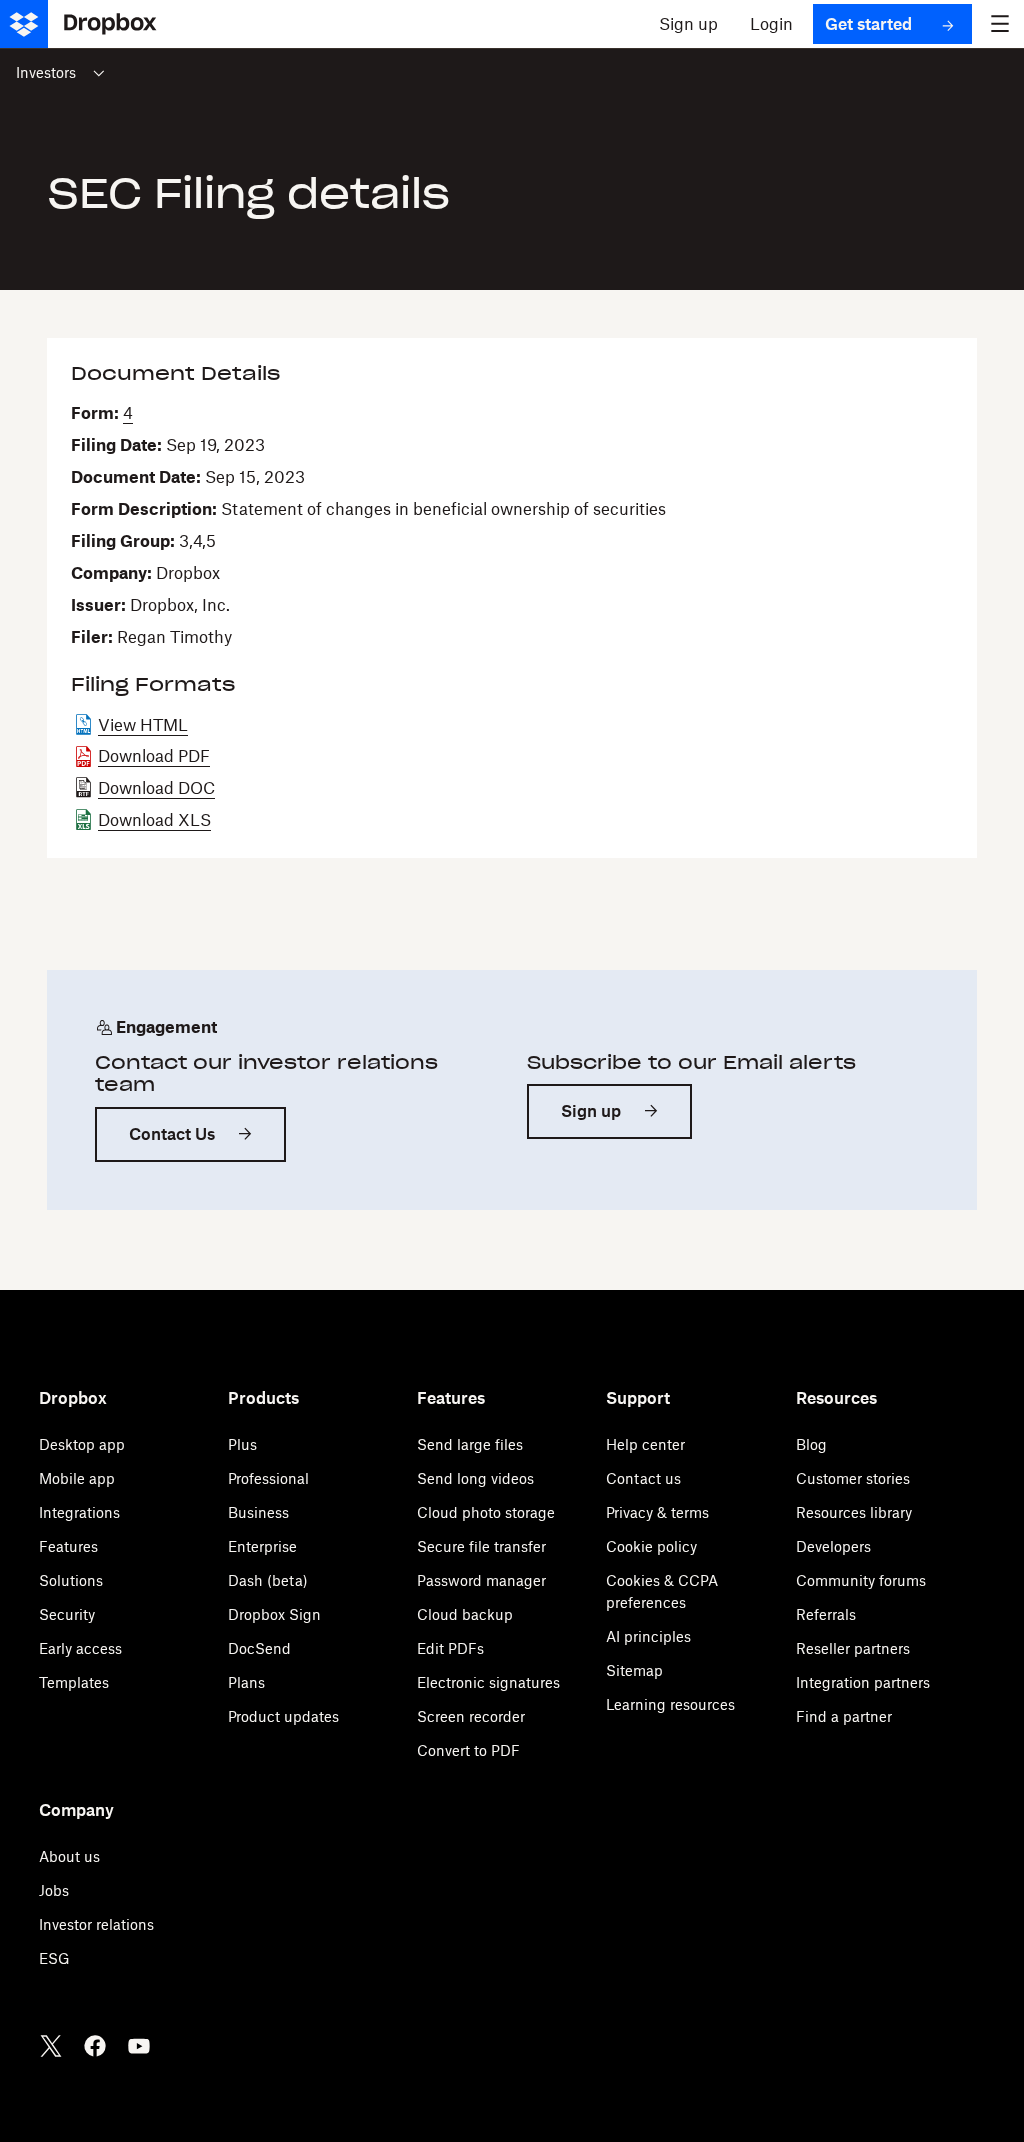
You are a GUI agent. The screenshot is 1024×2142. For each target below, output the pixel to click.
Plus (242, 1444)
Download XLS (154, 820)
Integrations (79, 1512)
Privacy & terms (657, 1512)
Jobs (54, 1890)
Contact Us (172, 1134)
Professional (268, 1478)
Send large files (470, 1444)
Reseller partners (853, 1648)
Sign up (591, 1111)
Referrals (826, 1614)
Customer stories (853, 1478)
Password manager (481, 1580)
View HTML (143, 725)
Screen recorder (471, 1716)
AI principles (648, 1636)
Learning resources (670, 1704)
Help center (645, 1444)
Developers (833, 1546)
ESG (54, 1958)
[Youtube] (139, 2046)
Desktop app (82, 1444)
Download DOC (156, 788)
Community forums (861, 1580)
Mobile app (77, 1478)
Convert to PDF (468, 1750)
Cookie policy (651, 1546)
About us (69, 1856)
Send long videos (475, 1478)
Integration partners (863, 1682)
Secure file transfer (481, 1546)
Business (258, 1512)
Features (68, 1546)
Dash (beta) (268, 1580)
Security (67, 1614)
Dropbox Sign (274, 1614)
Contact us (643, 1478)
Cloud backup (465, 1614)
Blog (811, 1444)
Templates (74, 1682)
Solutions (71, 1580)
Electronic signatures (488, 1682)
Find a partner (844, 1716)
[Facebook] (95, 2046)
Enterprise (262, 1546)
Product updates (283, 1716)
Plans (246, 1682)
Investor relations (96, 1924)
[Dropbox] (86, 24)
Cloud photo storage (486, 1512)
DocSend (259, 1648)
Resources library (854, 1512)
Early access (80, 1648)
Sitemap (634, 1670)
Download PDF (154, 756)
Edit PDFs (450, 1648)
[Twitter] (51, 2046)
